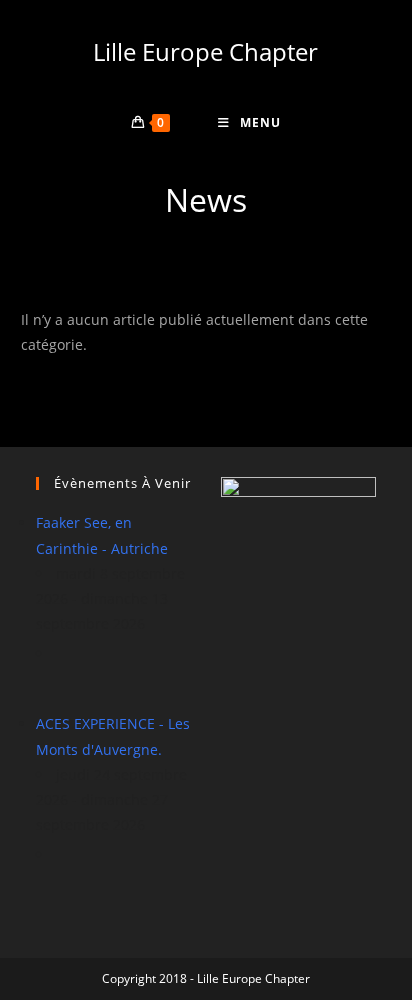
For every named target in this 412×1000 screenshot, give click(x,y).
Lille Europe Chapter (205, 51)
